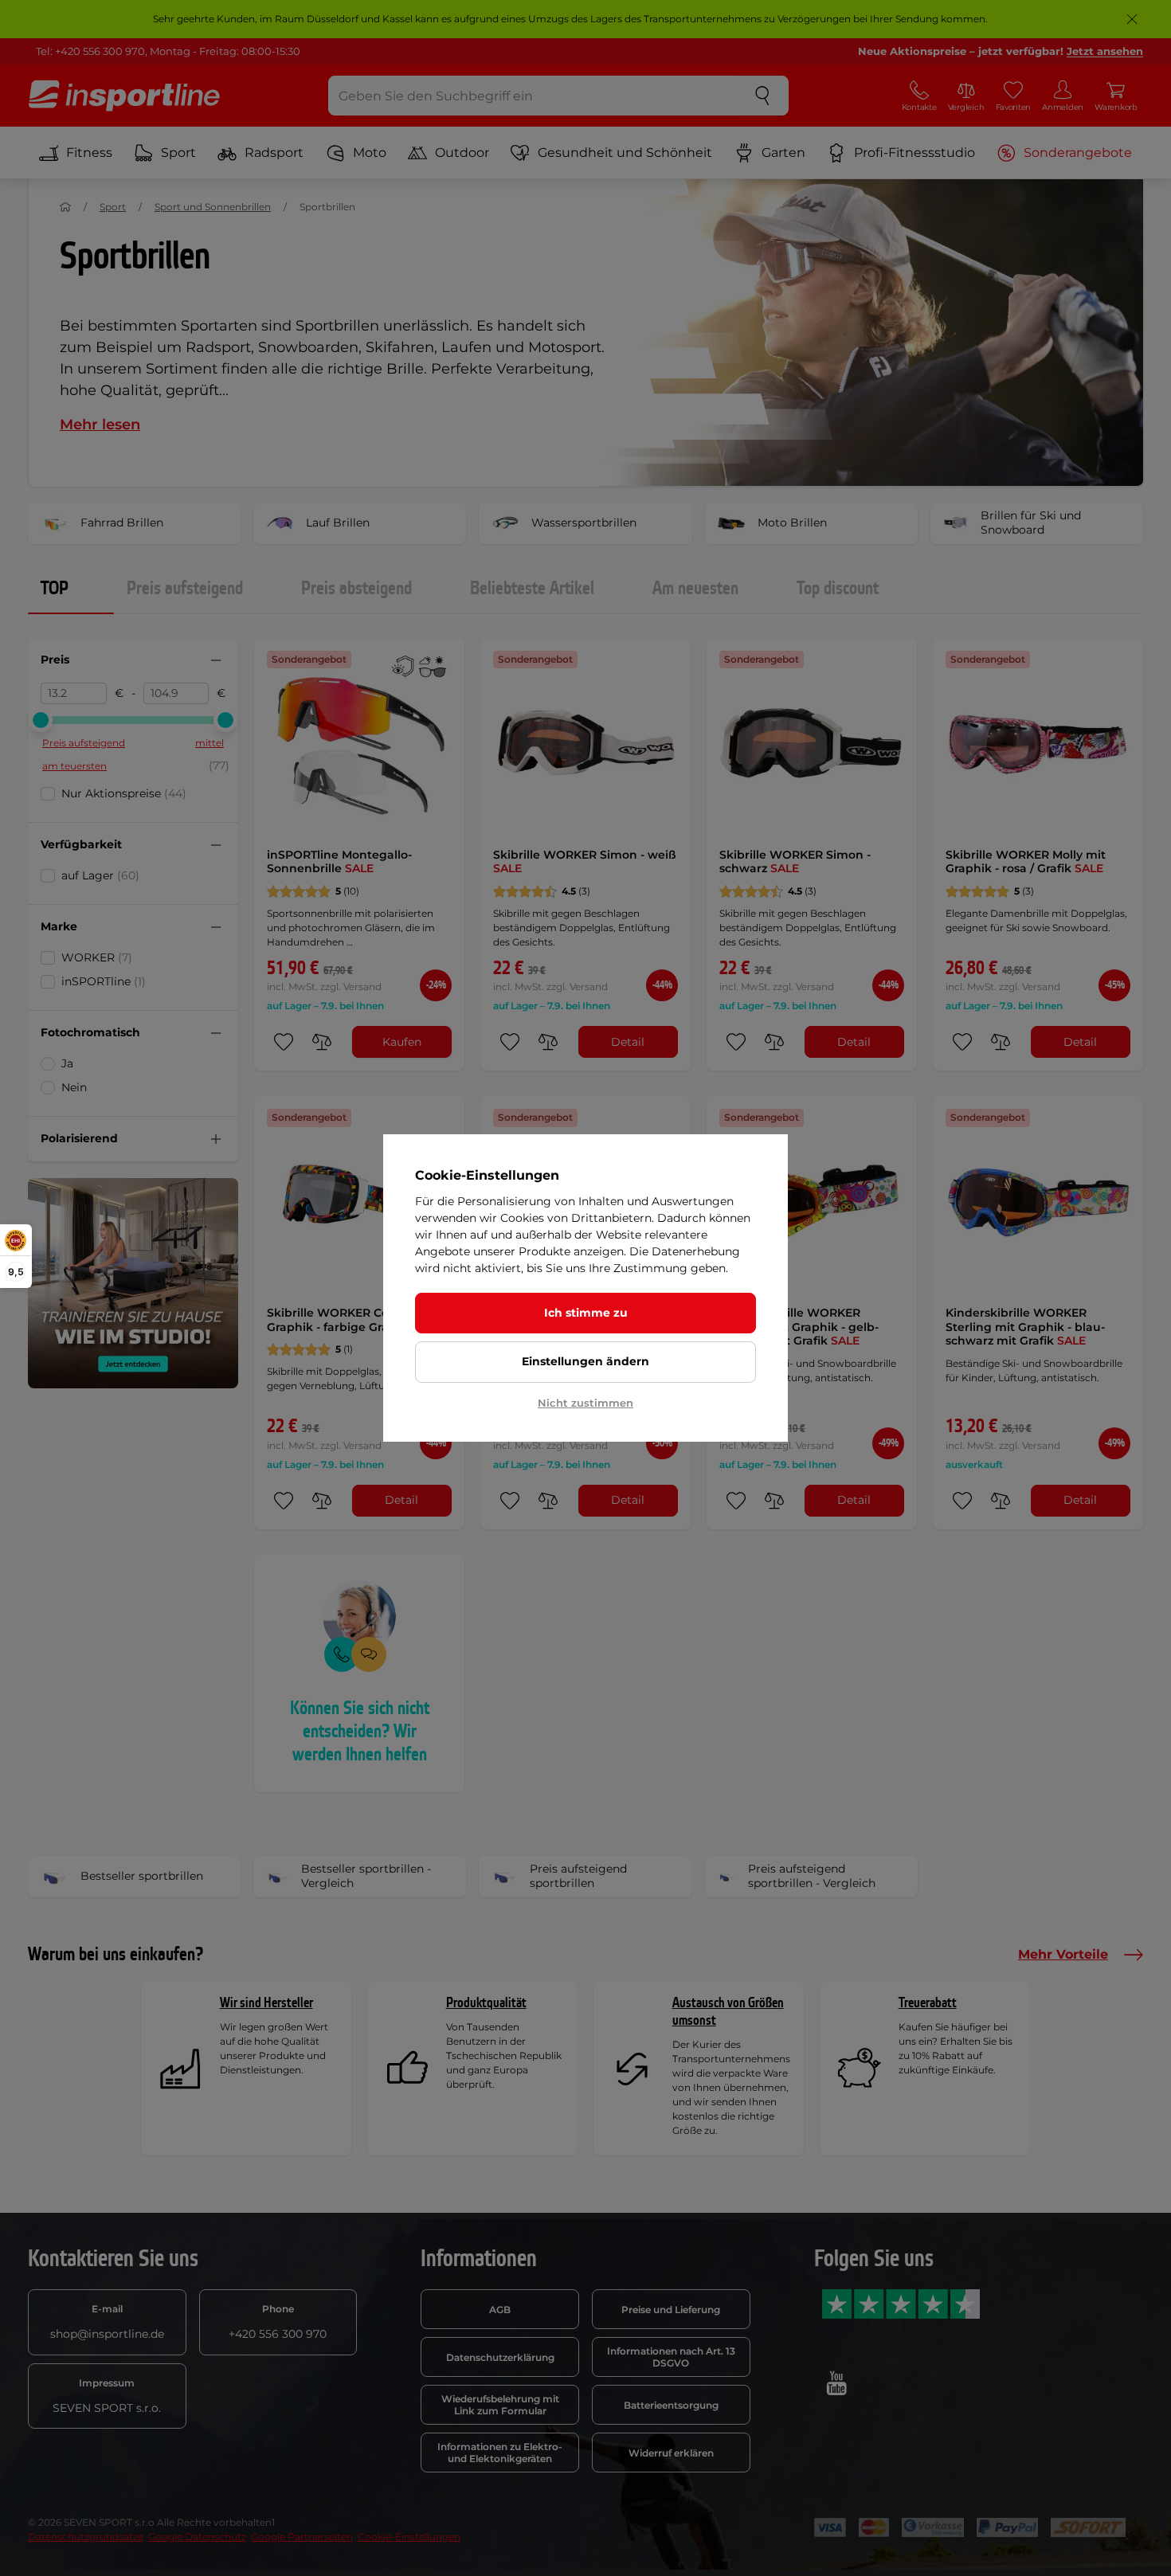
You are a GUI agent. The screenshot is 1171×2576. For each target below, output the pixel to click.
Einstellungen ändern (585, 1361)
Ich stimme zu (586, 1313)
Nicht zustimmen (585, 1403)
